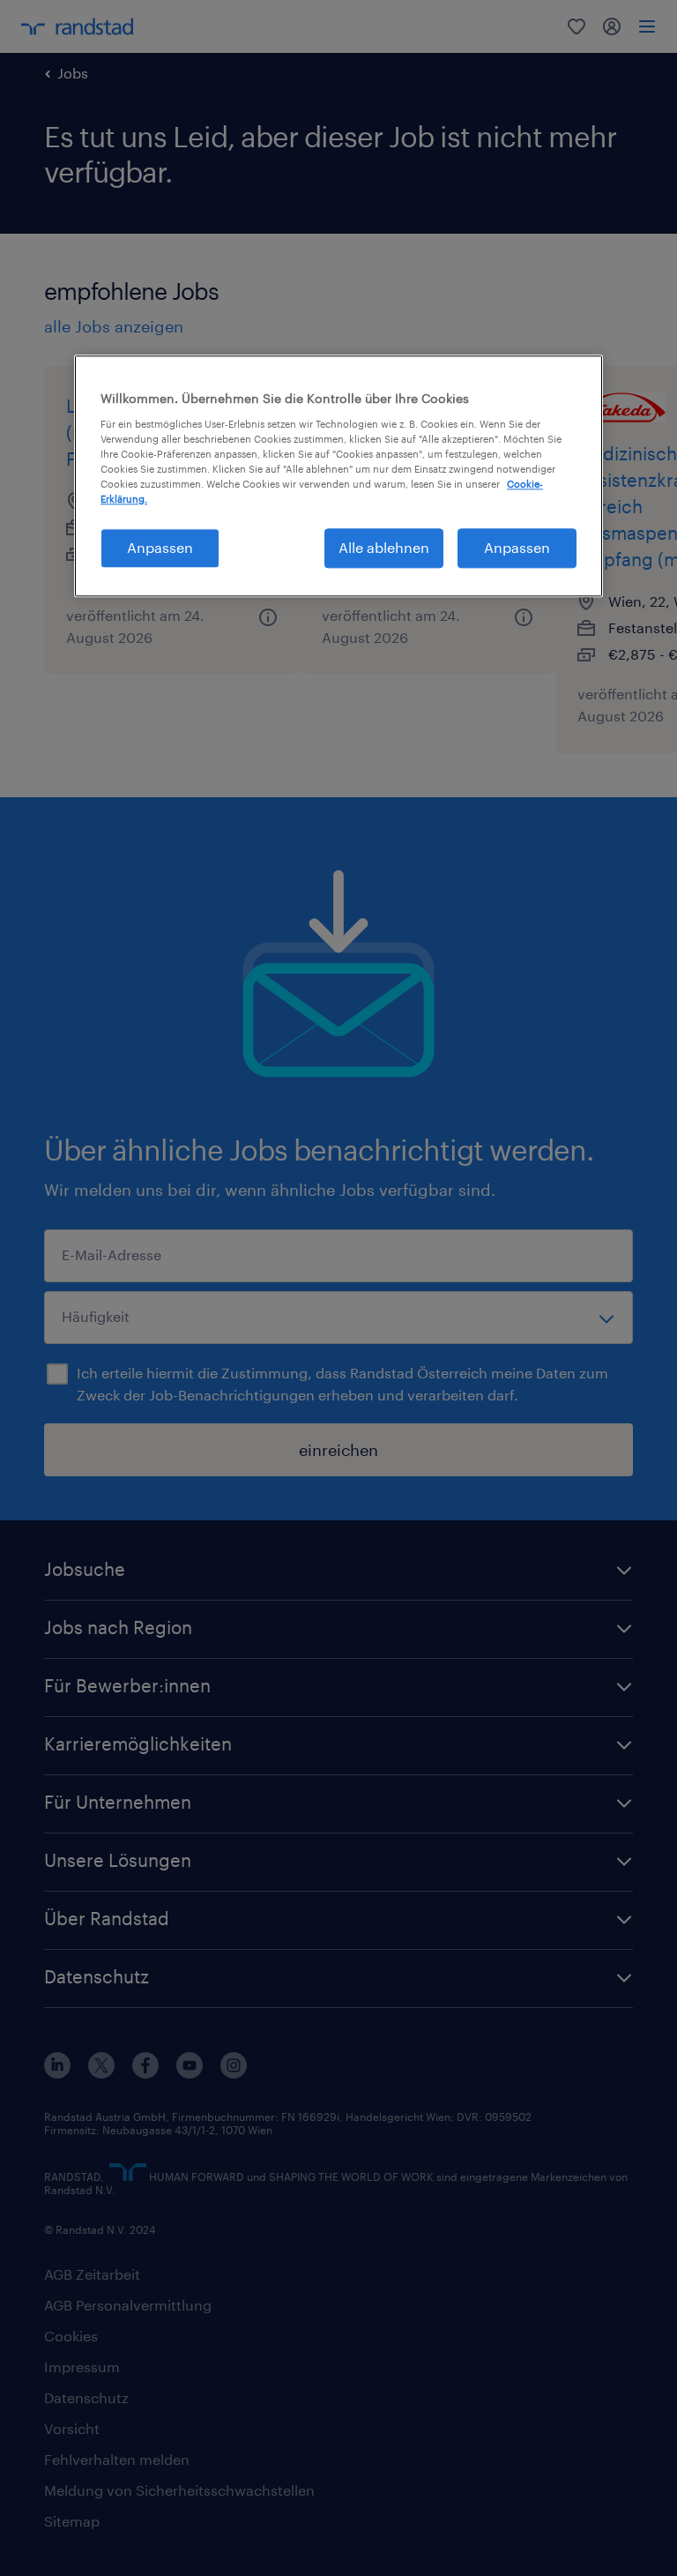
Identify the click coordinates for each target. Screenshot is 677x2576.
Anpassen (160, 547)
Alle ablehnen (384, 547)
